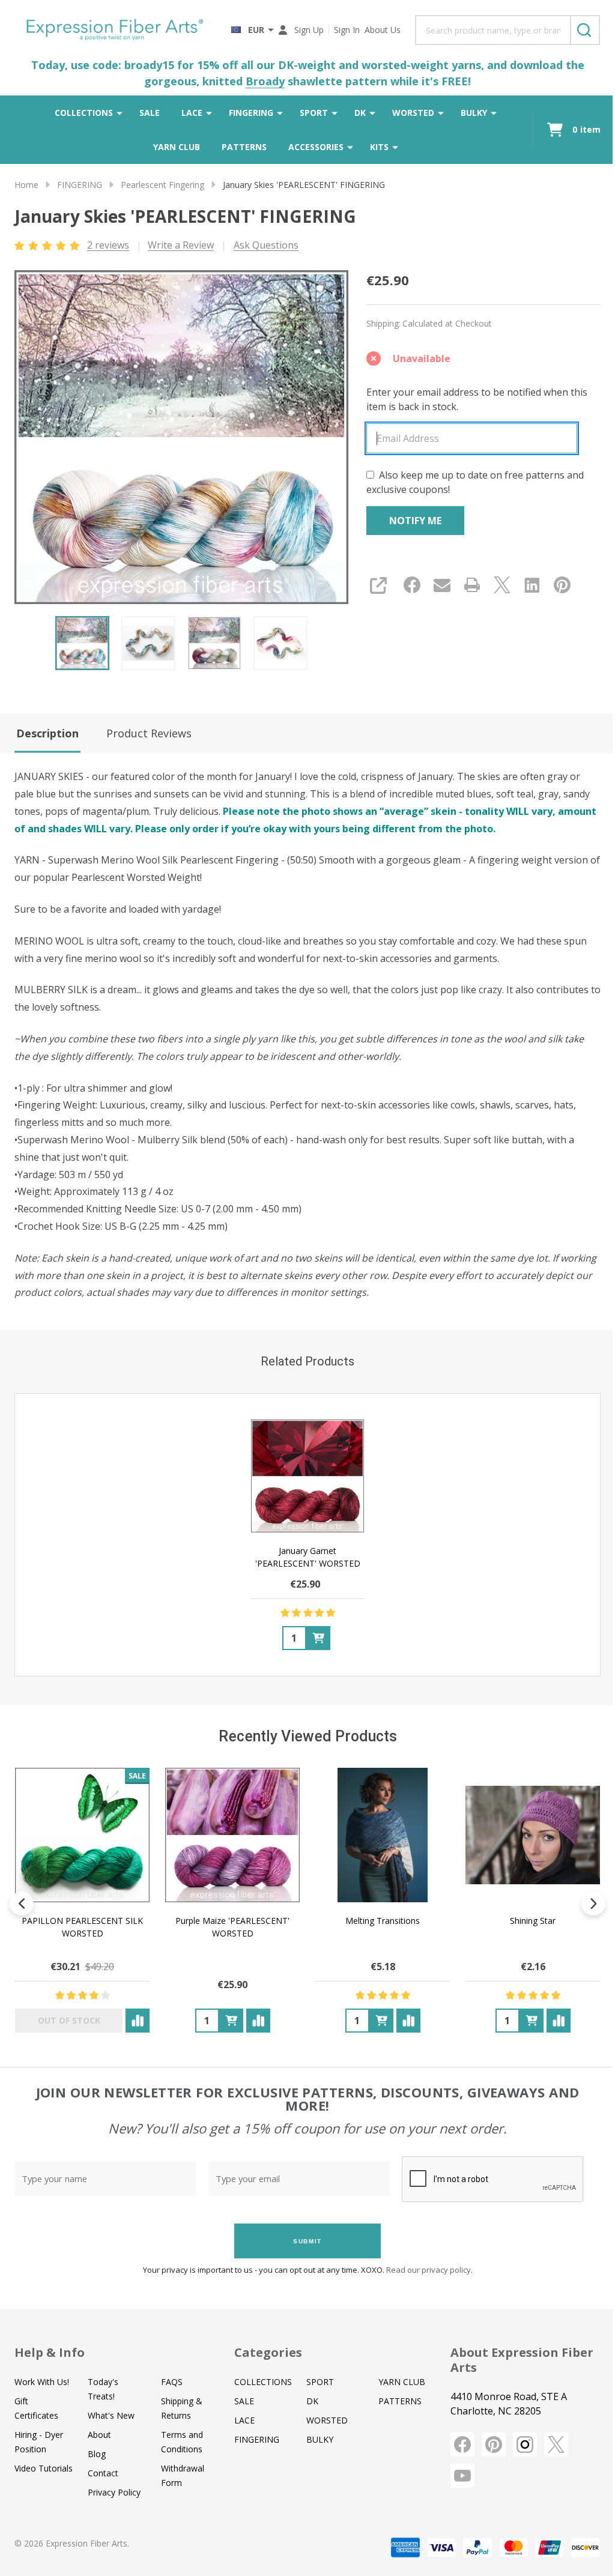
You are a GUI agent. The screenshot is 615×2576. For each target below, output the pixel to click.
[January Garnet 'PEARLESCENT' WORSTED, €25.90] (307, 1476)
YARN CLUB (177, 147)
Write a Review (181, 245)
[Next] (593, 1903)
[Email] (442, 585)
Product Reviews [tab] (149, 733)
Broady (265, 81)
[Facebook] (412, 585)
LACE (192, 113)
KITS (379, 147)
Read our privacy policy (429, 2270)
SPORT (314, 113)
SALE (150, 113)
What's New (111, 2415)
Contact (103, 2473)
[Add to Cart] (318, 1638)
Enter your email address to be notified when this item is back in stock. (477, 399)
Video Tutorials (44, 2468)
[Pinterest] (562, 585)
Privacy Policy (114, 2492)
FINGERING (251, 113)
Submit (307, 2241)
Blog (97, 2454)
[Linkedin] (532, 585)
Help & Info (50, 2352)
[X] (502, 585)
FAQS (172, 2382)
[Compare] (138, 2021)
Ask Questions (266, 245)
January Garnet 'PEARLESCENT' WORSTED (308, 1557)
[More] (120, 113)
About (99, 2435)
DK (360, 113)
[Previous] (22, 1903)
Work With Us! (42, 2382)
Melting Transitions (383, 1921)
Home (26, 185)
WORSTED (413, 113)
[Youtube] (462, 2476)
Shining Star (533, 1921)
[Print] (472, 585)
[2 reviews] (48, 244)
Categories (268, 2352)
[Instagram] (525, 2444)
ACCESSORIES (316, 147)
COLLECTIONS (84, 113)
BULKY (474, 113)
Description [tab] (47, 733)
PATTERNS (244, 147)
